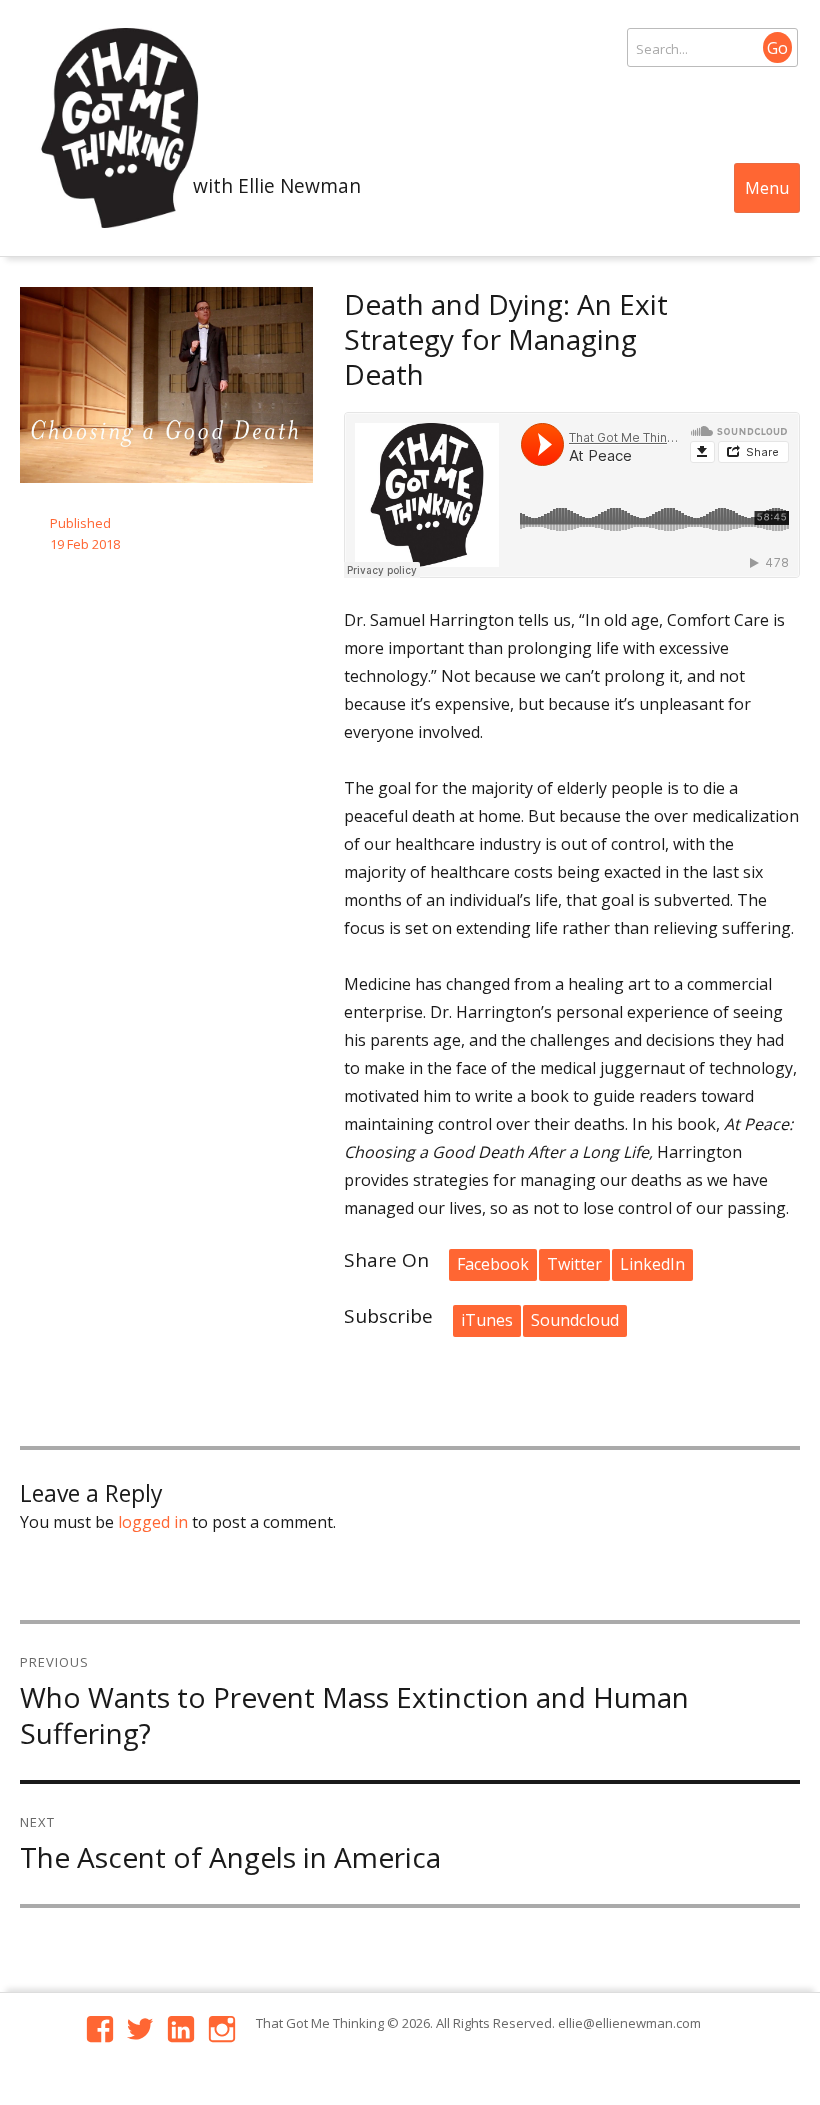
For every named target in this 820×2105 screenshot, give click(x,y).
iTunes (487, 1320)
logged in (153, 1522)
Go (777, 48)
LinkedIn (652, 1264)
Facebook (493, 1264)
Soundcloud (575, 1320)
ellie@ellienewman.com (629, 2023)
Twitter (574, 1264)
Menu (767, 188)
